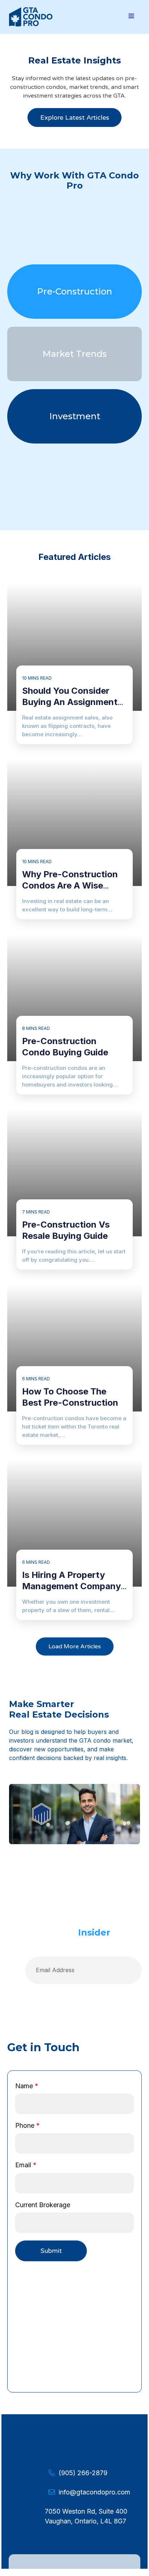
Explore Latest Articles (75, 118)
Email (26, 2165)
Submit (51, 2251)
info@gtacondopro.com (94, 2492)
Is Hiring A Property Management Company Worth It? (71, 1586)
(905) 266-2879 (83, 2473)
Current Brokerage (43, 2205)
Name (27, 2086)
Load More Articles (75, 1646)
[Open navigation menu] (131, 17)
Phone (27, 2125)
